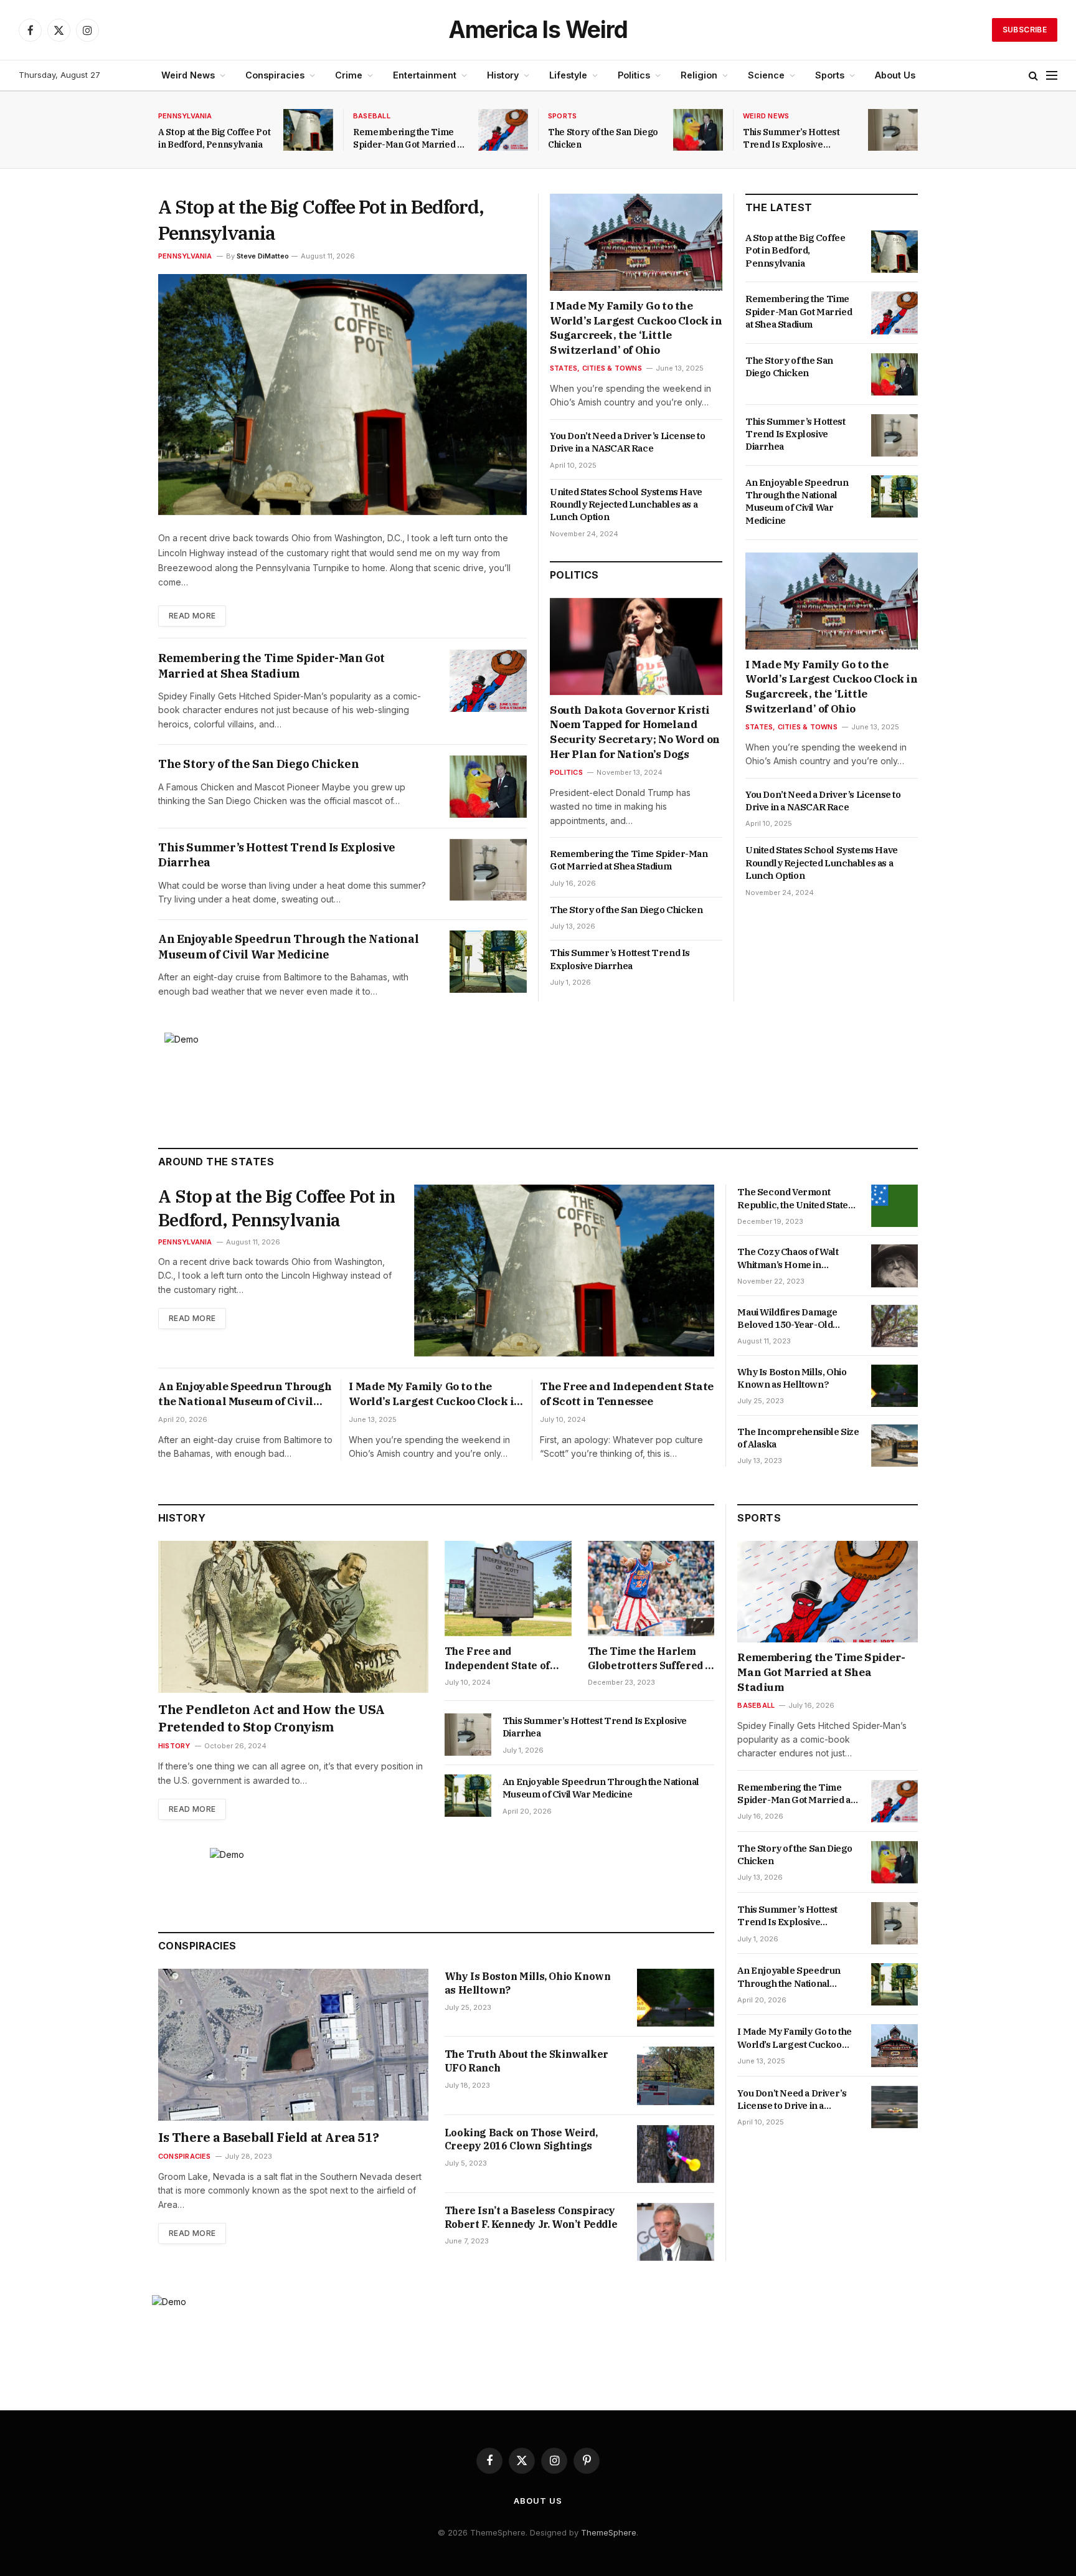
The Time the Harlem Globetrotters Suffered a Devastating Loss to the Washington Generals (649, 1659)
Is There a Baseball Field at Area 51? (268, 2137)
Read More (192, 616)
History (503, 75)
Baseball (372, 116)
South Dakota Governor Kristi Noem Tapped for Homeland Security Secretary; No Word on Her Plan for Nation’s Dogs (635, 732)
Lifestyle (568, 75)
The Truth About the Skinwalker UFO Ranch (526, 2061)
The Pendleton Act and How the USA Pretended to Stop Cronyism (271, 1718)
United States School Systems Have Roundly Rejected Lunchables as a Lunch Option (626, 504)
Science (766, 75)
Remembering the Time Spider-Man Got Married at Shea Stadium (409, 139)
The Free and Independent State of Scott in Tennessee (627, 1394)
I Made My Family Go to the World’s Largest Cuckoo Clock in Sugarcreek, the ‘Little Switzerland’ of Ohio (636, 328)
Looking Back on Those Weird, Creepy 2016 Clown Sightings (521, 2139)
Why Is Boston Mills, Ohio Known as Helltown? (792, 1378)
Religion (699, 75)
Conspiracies (275, 75)
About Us (895, 75)
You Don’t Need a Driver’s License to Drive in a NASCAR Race (628, 442)
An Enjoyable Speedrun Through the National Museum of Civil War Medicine (288, 946)
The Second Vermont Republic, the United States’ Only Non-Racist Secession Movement (796, 1199)
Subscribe (1025, 30)
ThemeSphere (609, 2532)
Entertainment (425, 75)
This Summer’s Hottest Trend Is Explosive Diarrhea (791, 139)
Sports (830, 75)
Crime (349, 75)
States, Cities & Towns (596, 368)
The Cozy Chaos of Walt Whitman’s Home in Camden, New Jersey (788, 1258)
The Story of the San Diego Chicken (603, 138)
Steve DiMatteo (263, 256)
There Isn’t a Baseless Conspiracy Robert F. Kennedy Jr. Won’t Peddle (531, 2217)
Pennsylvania (185, 116)
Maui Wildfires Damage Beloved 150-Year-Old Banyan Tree (787, 1319)
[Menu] (1052, 76)
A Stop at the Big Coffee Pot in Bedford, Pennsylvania (214, 138)
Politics (634, 75)
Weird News (188, 75)
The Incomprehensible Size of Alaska (798, 1438)
